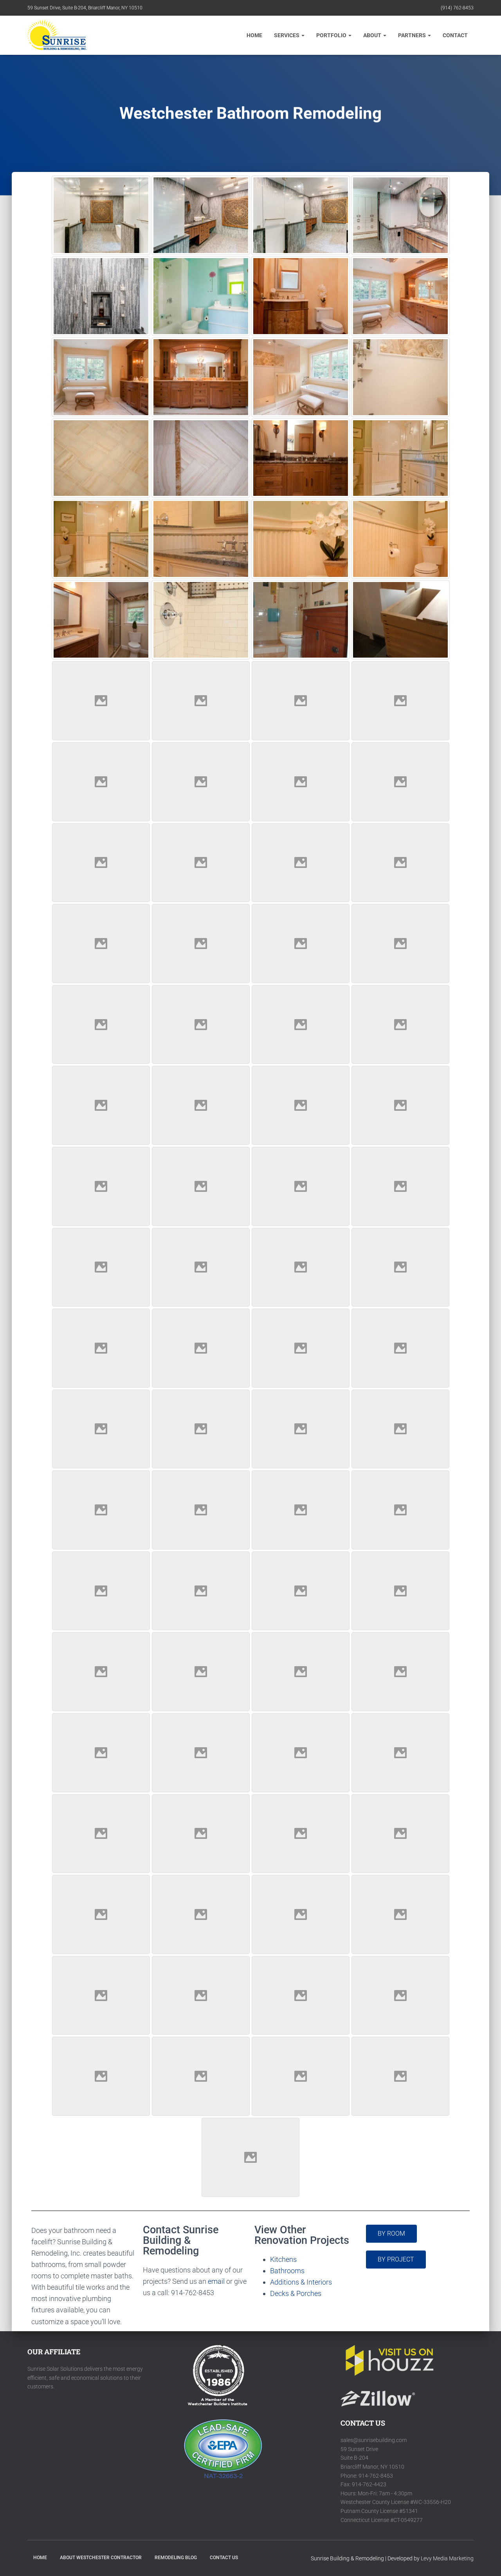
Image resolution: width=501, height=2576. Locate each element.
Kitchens (283, 2259)
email (216, 2281)
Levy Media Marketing (447, 2558)
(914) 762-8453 (457, 8)
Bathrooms (287, 2271)
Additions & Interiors (301, 2282)
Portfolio (332, 35)
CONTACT (455, 35)
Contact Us (224, 2558)
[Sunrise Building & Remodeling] (57, 35)
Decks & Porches (296, 2293)
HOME (40, 2558)
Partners (413, 35)
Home (254, 35)
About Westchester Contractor (101, 2558)
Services (287, 35)
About (373, 35)
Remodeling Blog (176, 2558)
